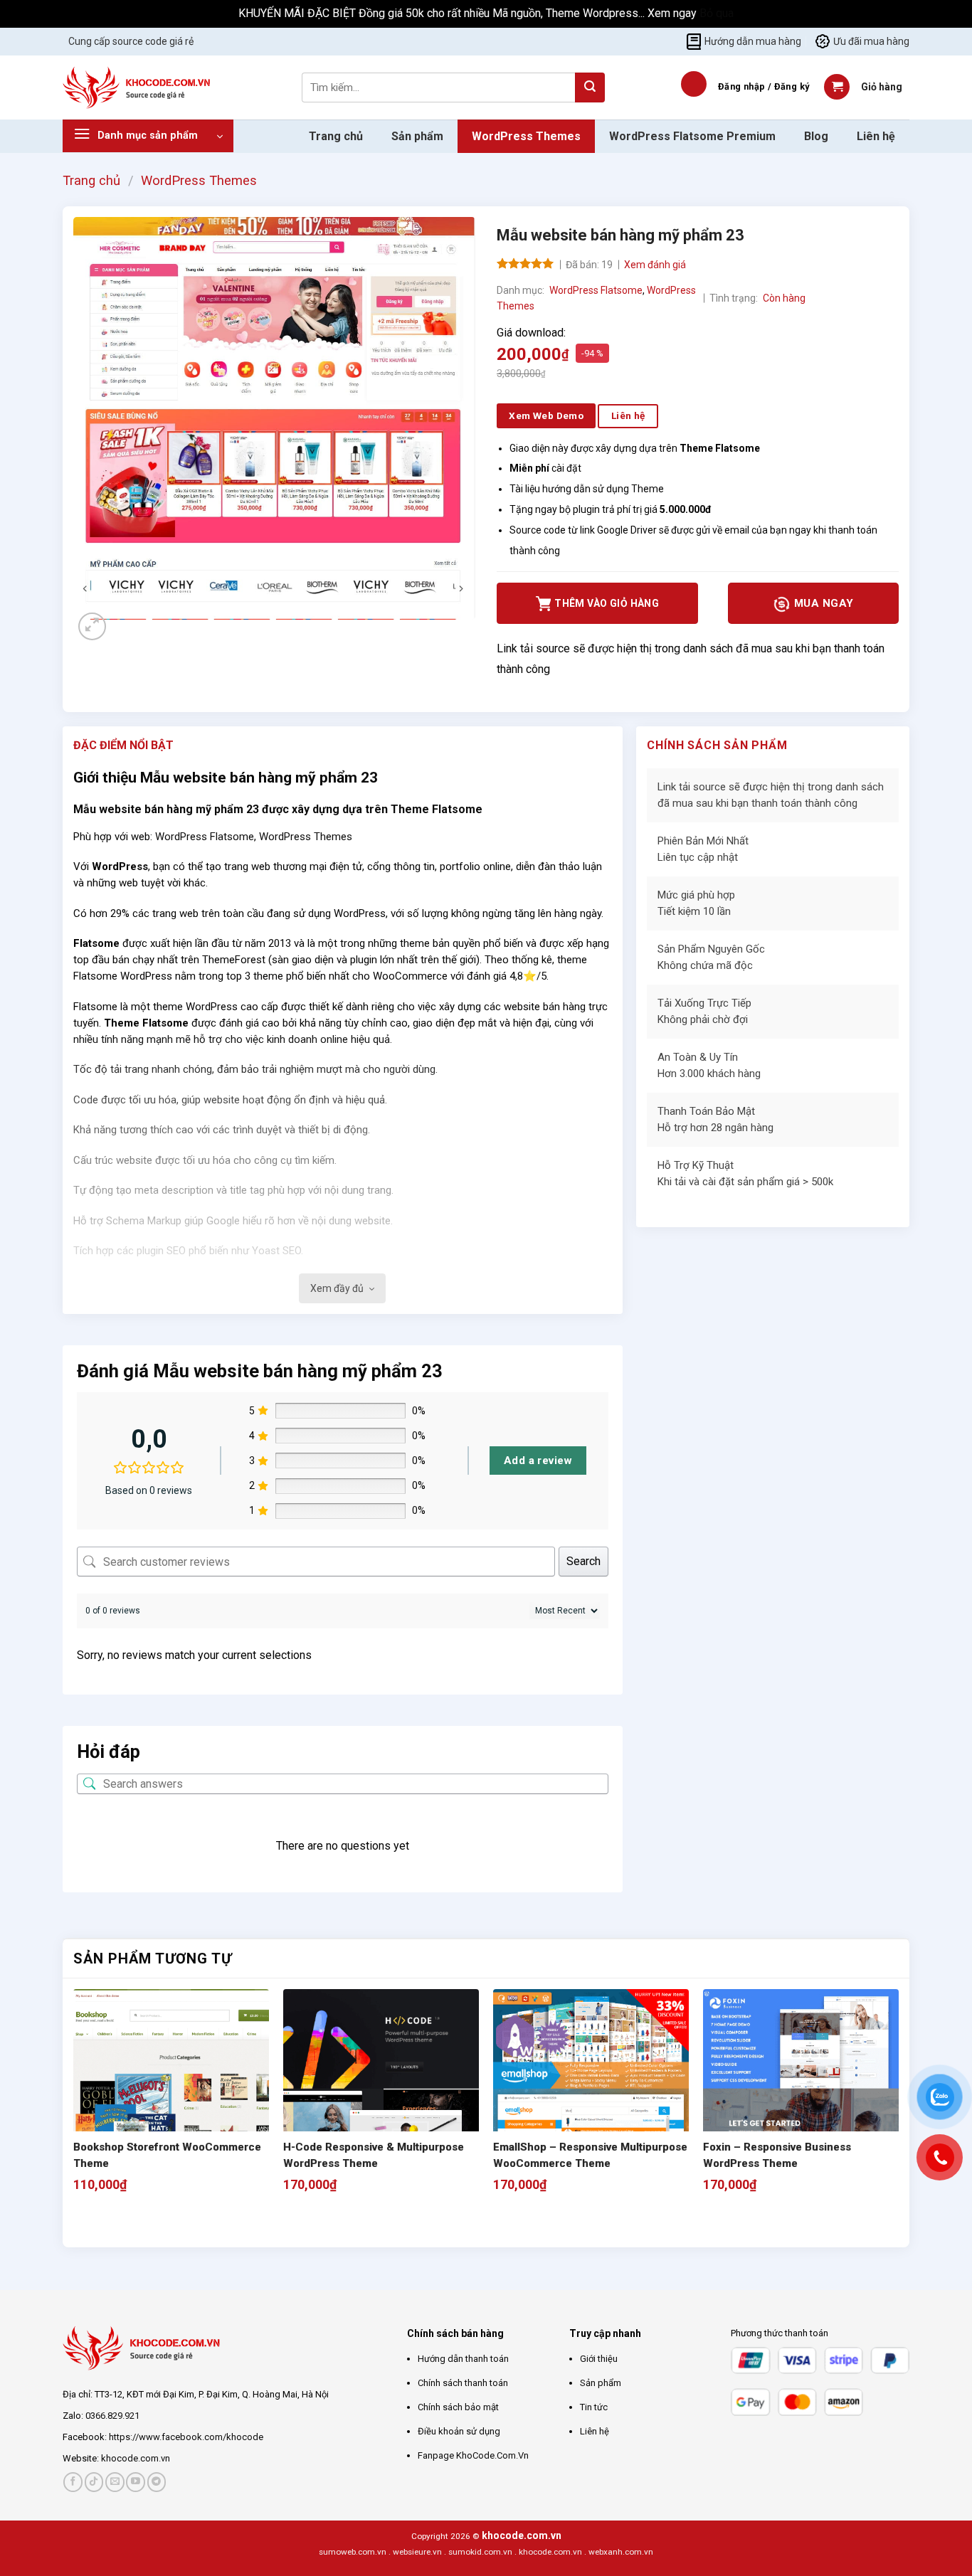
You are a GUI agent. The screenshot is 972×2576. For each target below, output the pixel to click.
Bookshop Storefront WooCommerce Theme (167, 2155)
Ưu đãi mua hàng (871, 41)
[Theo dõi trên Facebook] (73, 2482)
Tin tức (594, 2407)
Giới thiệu (599, 2359)
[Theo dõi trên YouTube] (136, 2482)
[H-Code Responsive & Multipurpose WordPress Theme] (381, 2087)
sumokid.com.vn (480, 2552)
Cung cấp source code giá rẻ (131, 41)
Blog (816, 136)
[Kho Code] (138, 88)
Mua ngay (822, 603)
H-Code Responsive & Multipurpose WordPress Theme (374, 2155)
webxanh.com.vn (621, 2552)
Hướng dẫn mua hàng (753, 41)
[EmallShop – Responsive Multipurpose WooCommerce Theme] (591, 2087)
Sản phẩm (417, 136)
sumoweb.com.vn (353, 2552)
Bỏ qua (717, 13)
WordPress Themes (526, 136)
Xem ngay (673, 13)
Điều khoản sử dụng (459, 2431)
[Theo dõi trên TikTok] (94, 2482)
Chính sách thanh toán (463, 2383)
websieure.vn (417, 2552)
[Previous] (80, 2222)
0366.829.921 (112, 2416)
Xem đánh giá (655, 265)
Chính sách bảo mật (458, 2407)
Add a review (538, 1461)
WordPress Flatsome (596, 290)
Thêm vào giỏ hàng (607, 603)
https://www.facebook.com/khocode (186, 2437)
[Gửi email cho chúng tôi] (115, 2482)
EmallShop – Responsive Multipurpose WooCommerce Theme (590, 2155)
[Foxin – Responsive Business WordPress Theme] (801, 2087)
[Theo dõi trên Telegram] (157, 2482)
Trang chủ (336, 136)
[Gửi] (590, 88)
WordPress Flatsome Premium (692, 136)
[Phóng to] (92, 626)
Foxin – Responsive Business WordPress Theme (777, 2155)
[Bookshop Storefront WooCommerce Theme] (171, 2087)
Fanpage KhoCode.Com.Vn (473, 2455)
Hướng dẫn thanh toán (463, 2359)
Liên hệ (876, 136)
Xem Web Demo (546, 415)
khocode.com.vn (136, 2458)
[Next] (126, 634)
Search (583, 1561)
